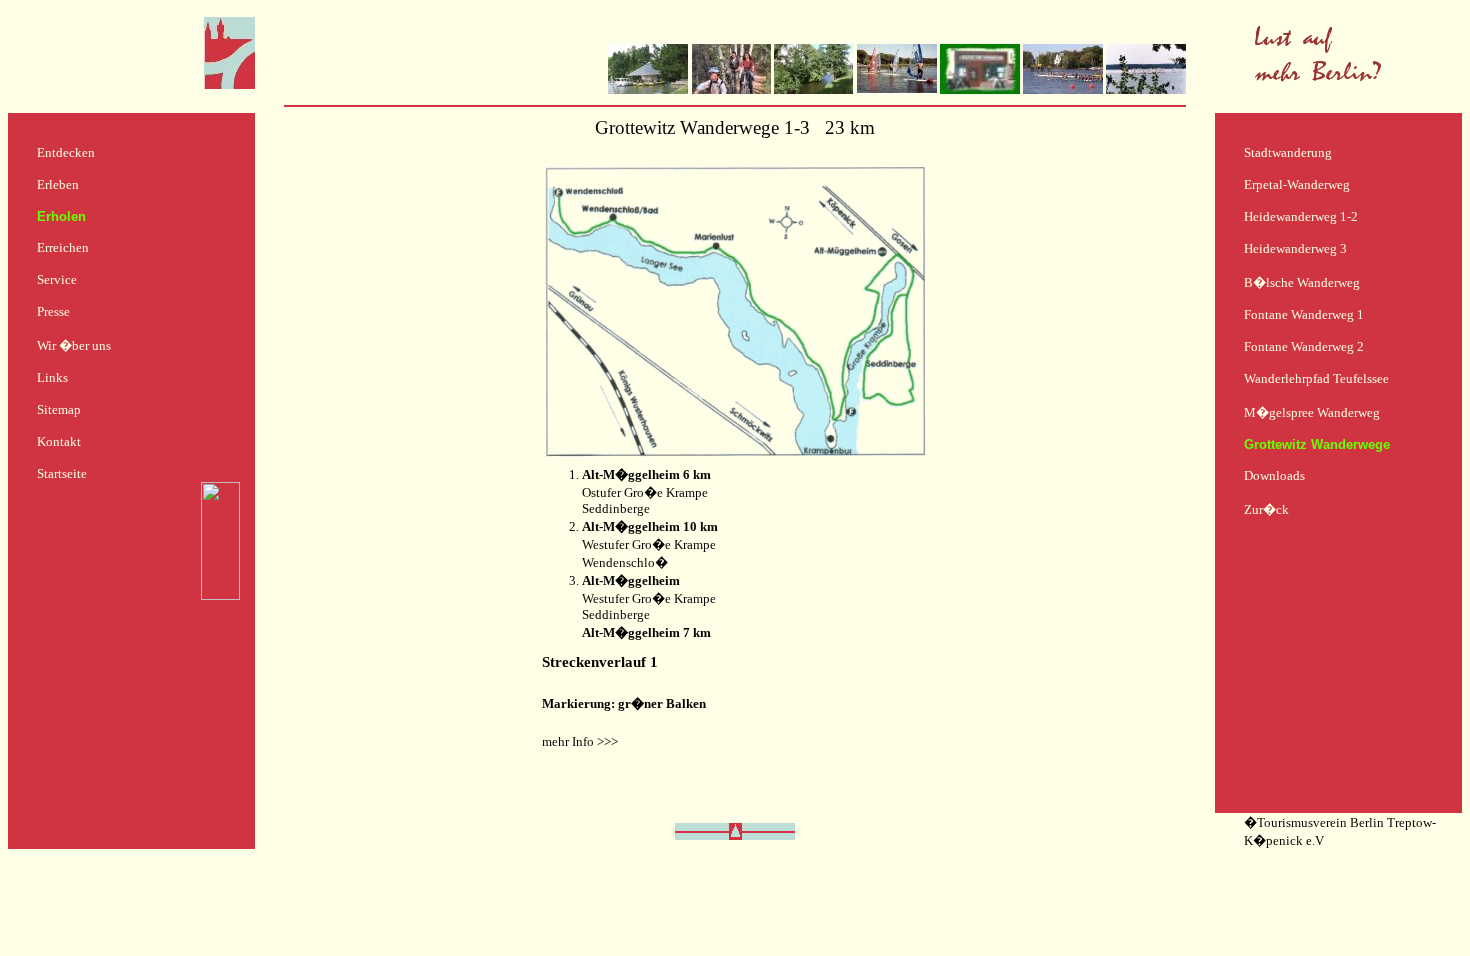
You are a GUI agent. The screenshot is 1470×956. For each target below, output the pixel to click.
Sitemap (59, 409)
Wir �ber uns (74, 345)
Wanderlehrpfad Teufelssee (1316, 378)
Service (57, 279)
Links (52, 377)
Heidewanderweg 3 (1295, 248)
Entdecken (66, 152)
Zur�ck (1266, 509)
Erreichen (63, 247)
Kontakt (59, 441)
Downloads (1274, 475)
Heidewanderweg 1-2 (1301, 216)
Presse (53, 311)
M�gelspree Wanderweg (1312, 412)
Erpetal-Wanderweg (1297, 184)
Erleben (58, 184)
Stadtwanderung (1288, 152)
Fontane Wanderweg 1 (1304, 314)
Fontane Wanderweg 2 (1304, 346)
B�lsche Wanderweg (1302, 282)
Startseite (62, 473)
